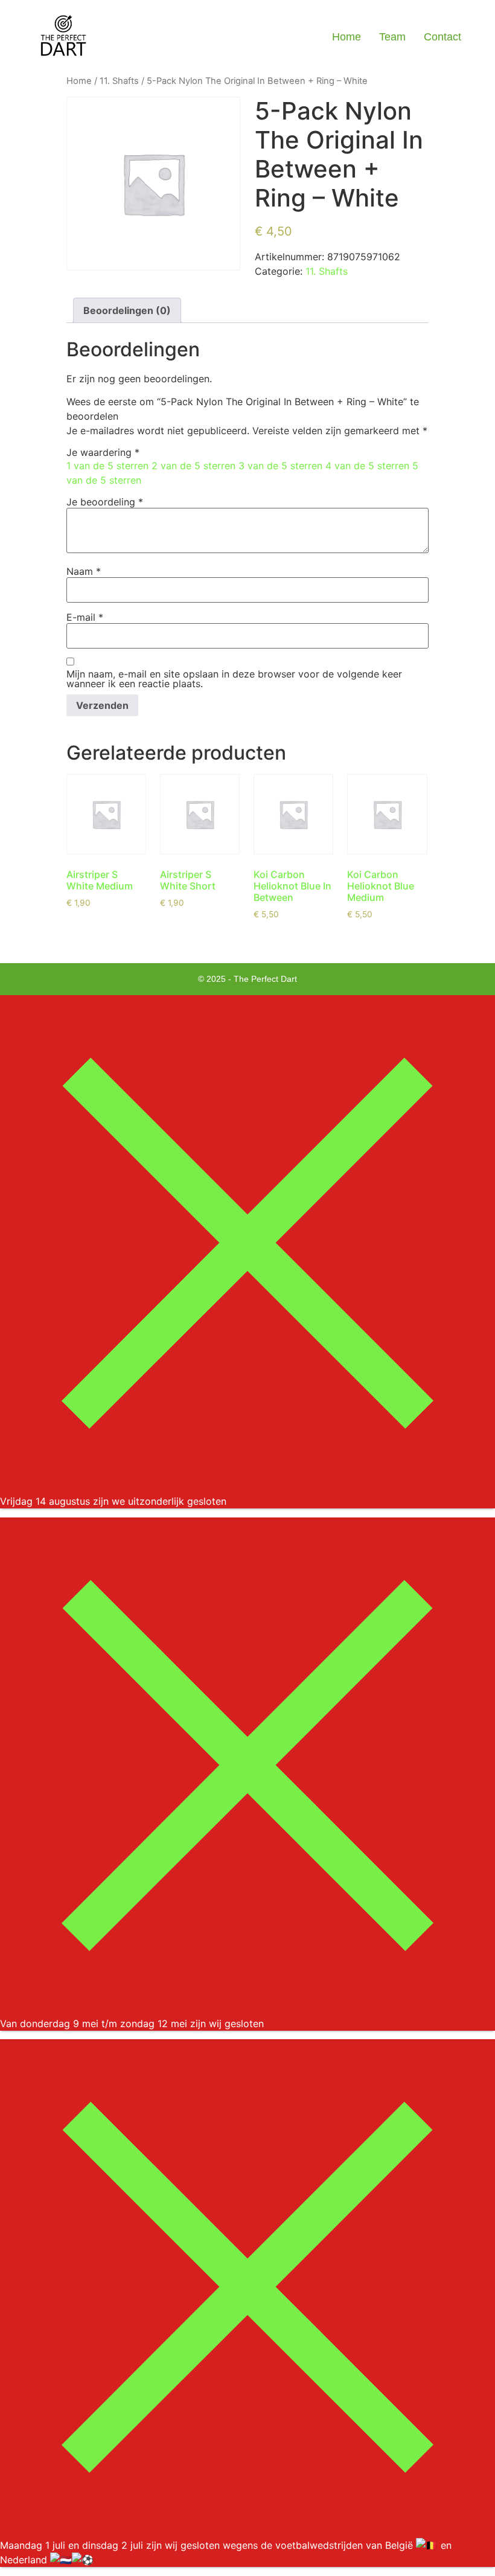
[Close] (247, 1487)
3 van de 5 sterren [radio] (280, 466)
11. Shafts (119, 81)
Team (392, 37)
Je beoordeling (105, 502)
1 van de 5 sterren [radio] (107, 466)
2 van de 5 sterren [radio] (193, 466)
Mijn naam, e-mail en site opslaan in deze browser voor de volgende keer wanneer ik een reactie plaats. (234, 679)
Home (346, 37)
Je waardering (103, 452)
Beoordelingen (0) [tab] (127, 310)
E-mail (85, 617)
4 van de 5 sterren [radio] (367, 466)
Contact (442, 37)
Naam (84, 571)
